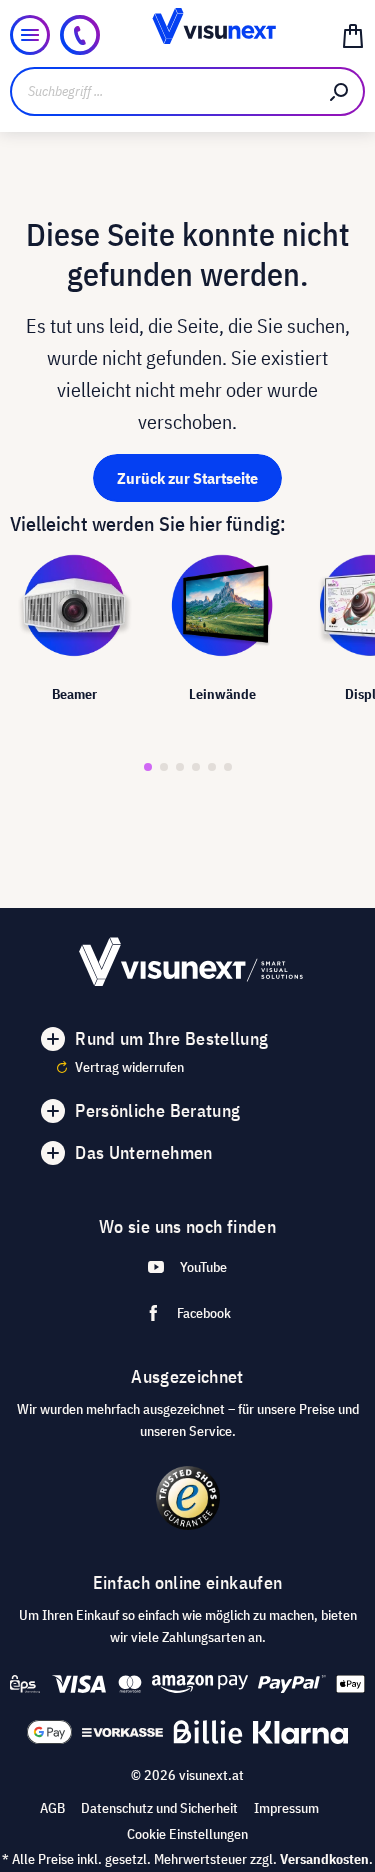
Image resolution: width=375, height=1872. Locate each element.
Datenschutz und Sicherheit (159, 1808)
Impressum (286, 1808)
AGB (52, 1808)
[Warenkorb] (353, 35)
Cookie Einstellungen (187, 1834)
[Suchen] (340, 91)
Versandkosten (324, 1859)
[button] (148, 767)
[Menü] (30, 35)
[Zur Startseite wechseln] (187, 35)
